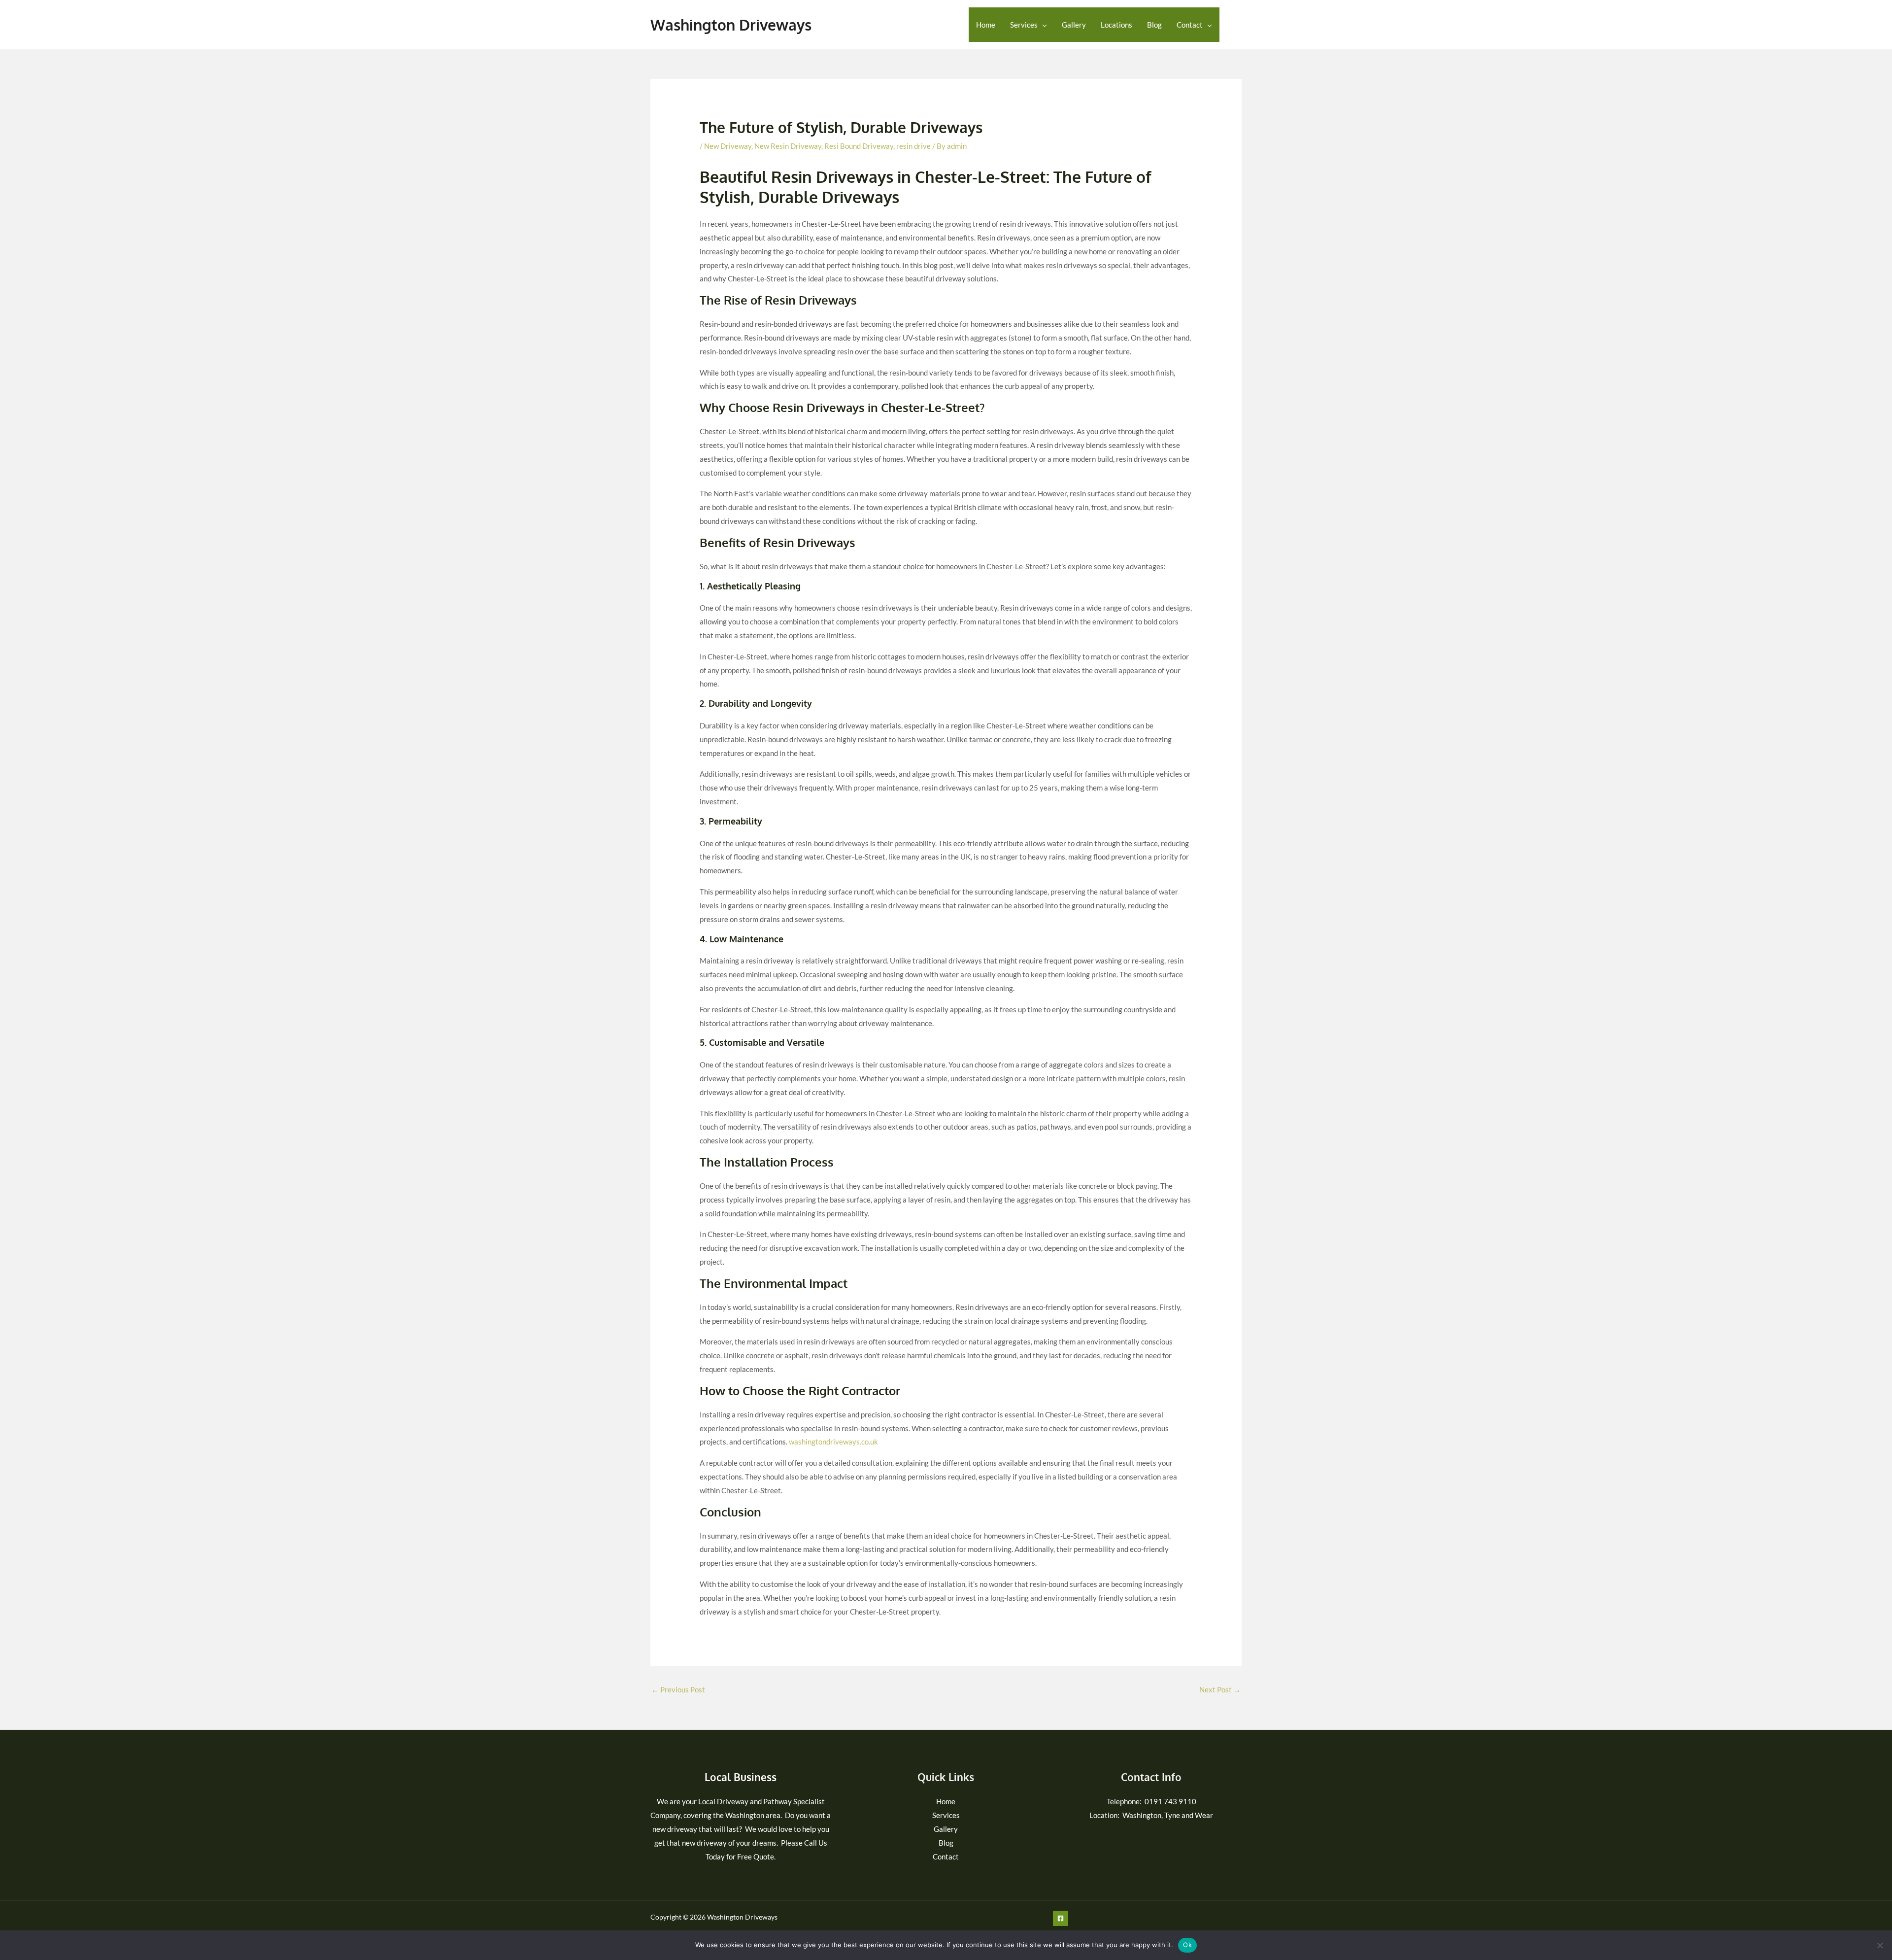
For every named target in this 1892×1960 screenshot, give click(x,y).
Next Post (1220, 1689)
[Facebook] (1235, 25)
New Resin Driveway (788, 146)
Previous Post (678, 1689)
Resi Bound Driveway (859, 146)
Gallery (1074, 25)
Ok (1187, 1945)
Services (1024, 25)
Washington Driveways (731, 25)
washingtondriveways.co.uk (833, 1442)
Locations (1116, 25)
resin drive (913, 146)
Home (986, 25)
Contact (1190, 25)
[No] (1880, 1945)
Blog (1154, 25)
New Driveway (728, 146)
